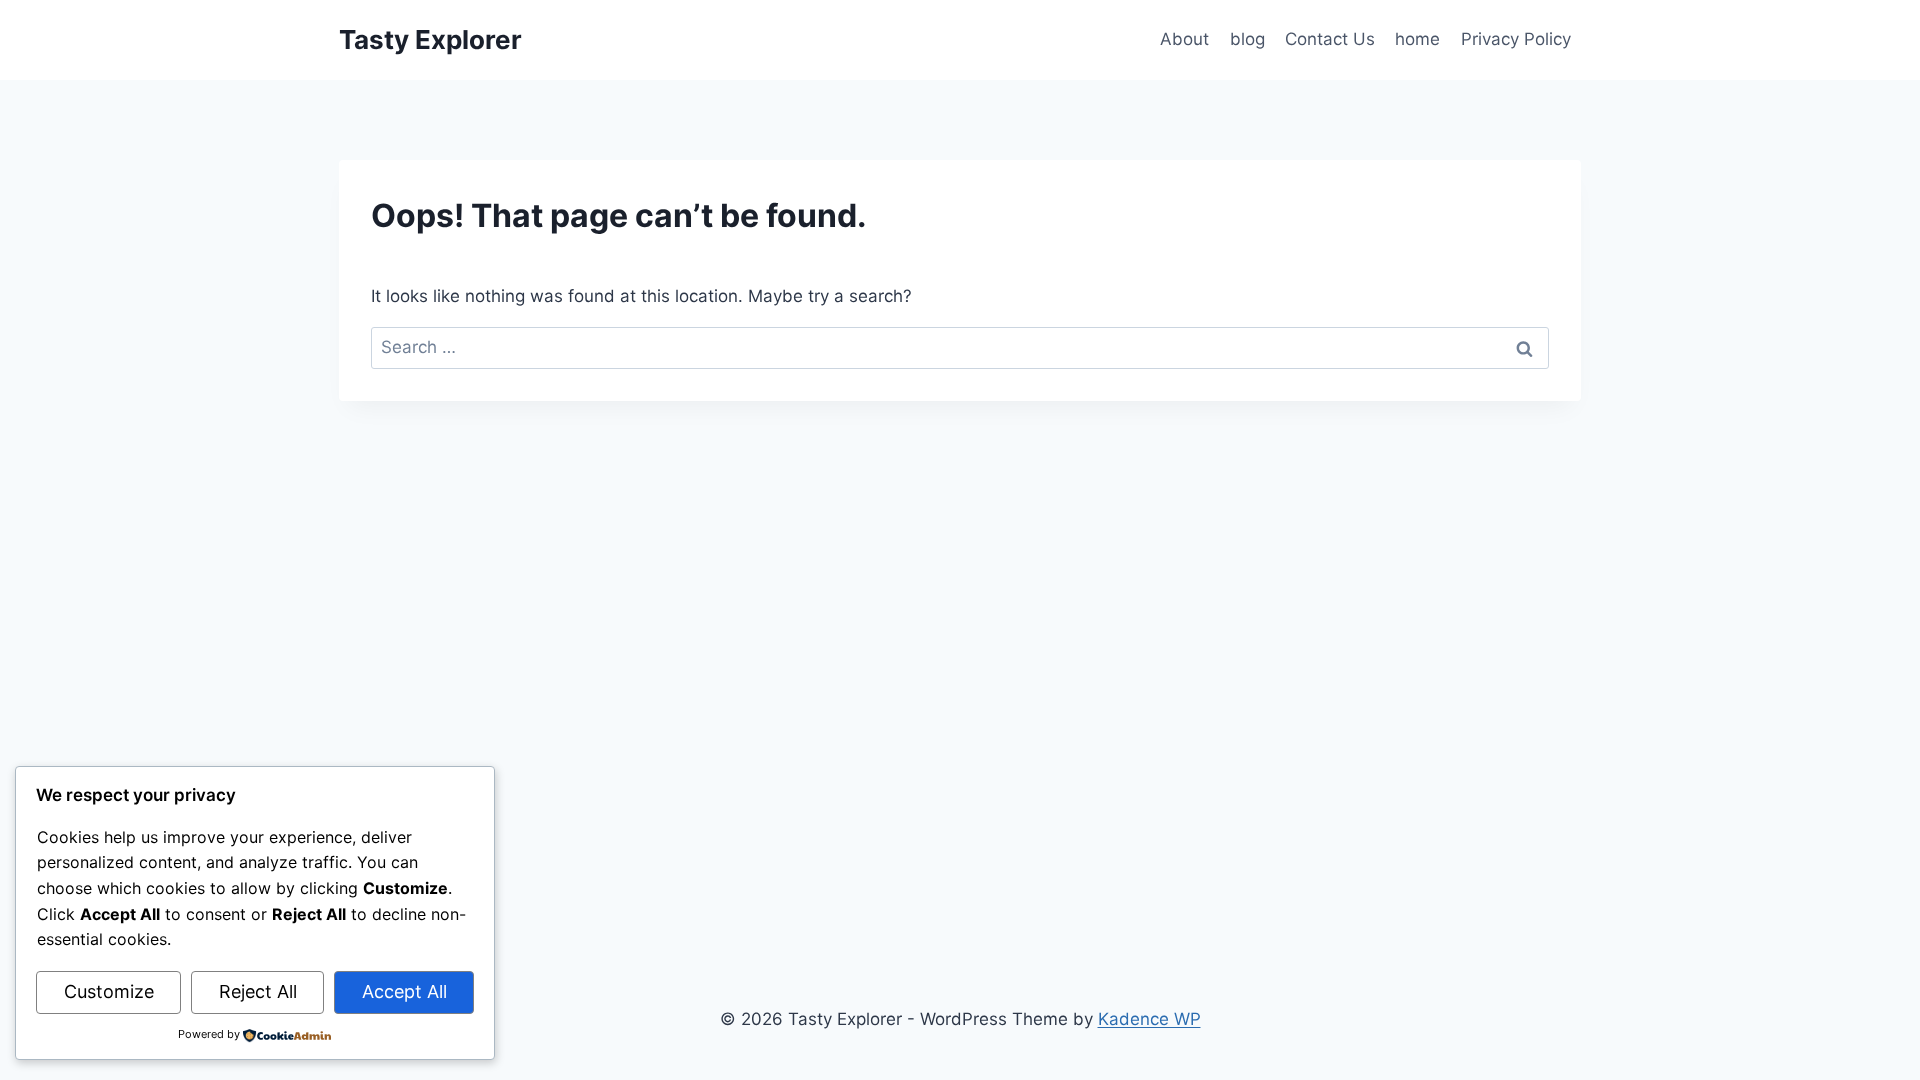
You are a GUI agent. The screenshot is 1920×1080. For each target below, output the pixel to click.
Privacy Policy (1516, 39)
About (1184, 39)
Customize (109, 991)
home (1417, 39)
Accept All (404, 991)
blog (1247, 39)
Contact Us (1330, 39)
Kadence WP (1149, 1019)
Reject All (258, 991)
